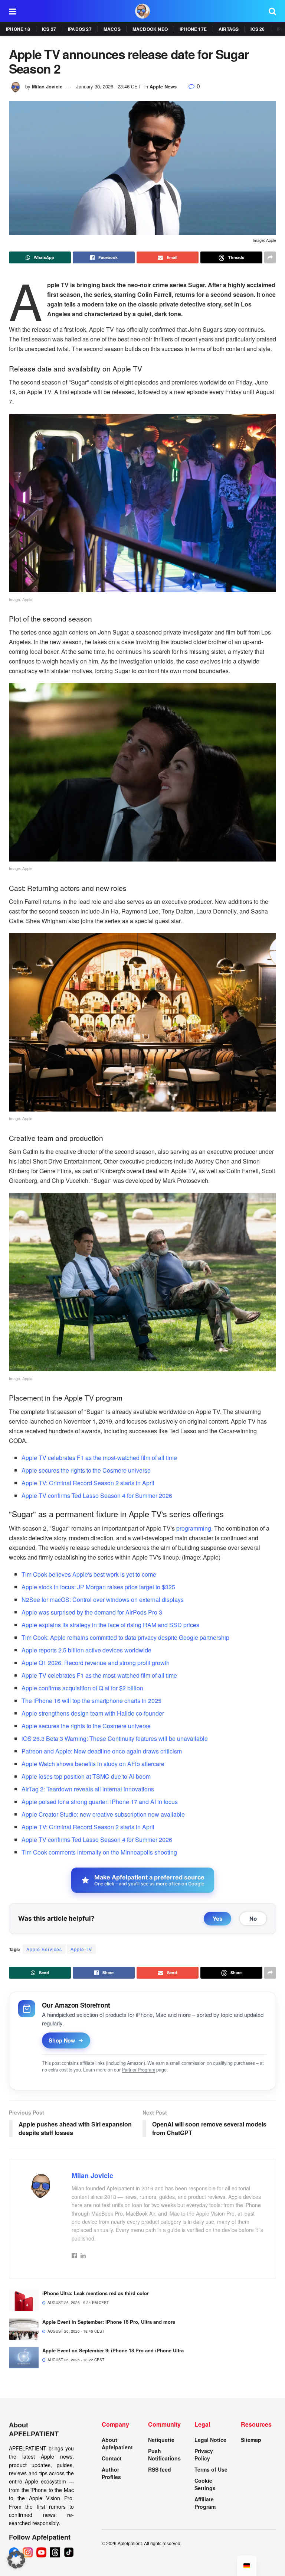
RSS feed (160, 2469)
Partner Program (138, 2070)
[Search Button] (272, 11)
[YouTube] (41, 2552)
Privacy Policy (204, 2455)
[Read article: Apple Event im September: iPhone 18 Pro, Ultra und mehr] (24, 2329)
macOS (112, 29)
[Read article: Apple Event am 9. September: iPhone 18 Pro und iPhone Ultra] (24, 2358)
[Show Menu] (12, 11)
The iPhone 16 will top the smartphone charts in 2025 (91, 1701)
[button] (16, 2560)
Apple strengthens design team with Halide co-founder (93, 1713)
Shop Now (62, 2040)
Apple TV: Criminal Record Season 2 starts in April (88, 1483)
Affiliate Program (205, 2503)
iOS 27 (49, 29)
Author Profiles (111, 2473)
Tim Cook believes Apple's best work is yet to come (89, 1574)
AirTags (229, 29)
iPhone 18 (18, 29)
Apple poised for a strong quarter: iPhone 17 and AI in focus (100, 1802)
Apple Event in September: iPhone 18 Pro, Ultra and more (109, 2322)
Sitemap (251, 2440)
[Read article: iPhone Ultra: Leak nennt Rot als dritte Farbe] (24, 2301)
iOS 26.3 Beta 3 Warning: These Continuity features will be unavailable (115, 1738)
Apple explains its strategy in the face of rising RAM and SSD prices (110, 1625)
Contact (112, 2458)
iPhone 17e (193, 29)
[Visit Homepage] (142, 11)
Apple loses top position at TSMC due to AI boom (86, 1776)
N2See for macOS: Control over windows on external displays (103, 1600)
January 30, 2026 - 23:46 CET (108, 86)
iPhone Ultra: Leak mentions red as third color (96, 2293)
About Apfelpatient (117, 2443)
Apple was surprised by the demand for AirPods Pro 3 (92, 1612)
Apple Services (44, 1949)
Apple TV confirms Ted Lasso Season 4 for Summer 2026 (97, 1495)
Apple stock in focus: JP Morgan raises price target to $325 (98, 1587)
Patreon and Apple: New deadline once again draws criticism (102, 1751)
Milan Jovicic (47, 86)
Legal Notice (210, 2440)
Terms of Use (211, 2469)
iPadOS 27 (80, 29)
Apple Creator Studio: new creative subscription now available (103, 1814)
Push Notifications (164, 2455)
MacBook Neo (150, 29)
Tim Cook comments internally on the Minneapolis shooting (99, 1852)
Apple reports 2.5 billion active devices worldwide (86, 1650)
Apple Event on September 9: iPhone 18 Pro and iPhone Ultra (113, 2350)
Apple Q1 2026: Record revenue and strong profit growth (96, 1663)
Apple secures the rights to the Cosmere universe (86, 1470)
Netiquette (161, 2440)
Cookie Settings (205, 2484)
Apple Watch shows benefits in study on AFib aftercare (93, 1764)
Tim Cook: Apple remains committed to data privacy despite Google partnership (125, 1637)
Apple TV (81, 1949)
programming (194, 1528)
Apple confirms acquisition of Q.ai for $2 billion (82, 1688)
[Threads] (55, 2552)
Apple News (163, 86)
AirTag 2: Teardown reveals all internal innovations (88, 1789)
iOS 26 (258, 29)
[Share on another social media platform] (270, 257)
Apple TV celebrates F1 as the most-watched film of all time (99, 1458)
